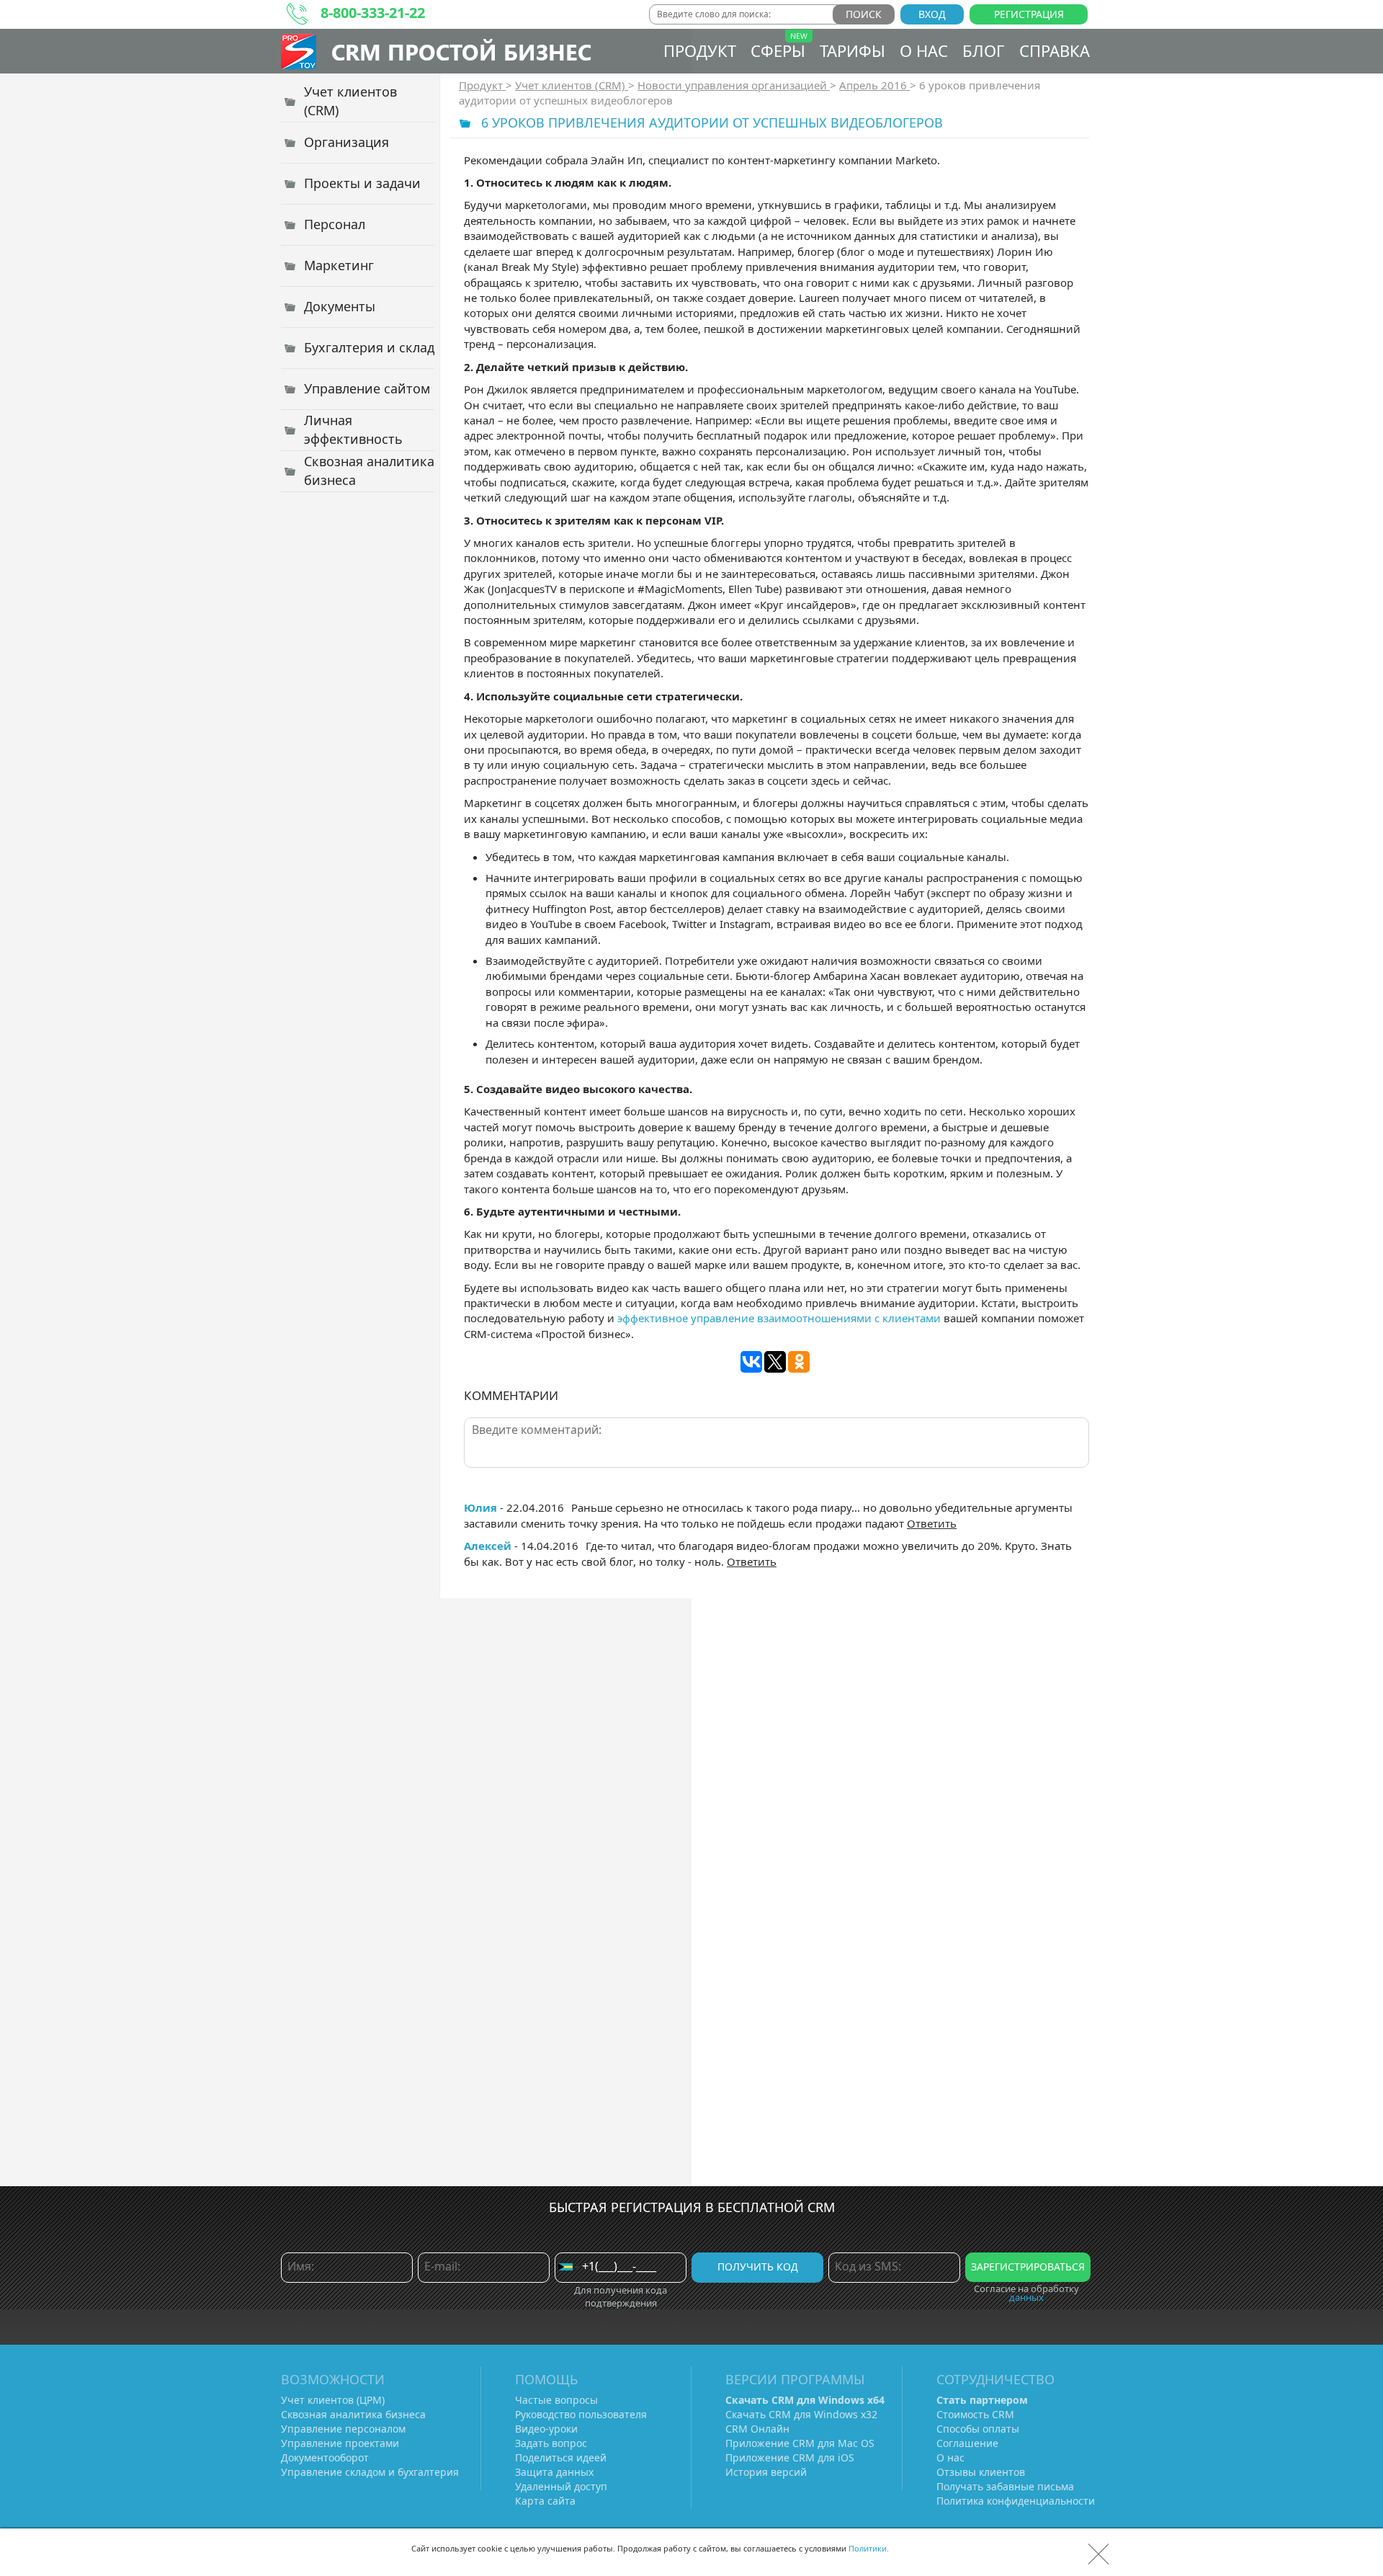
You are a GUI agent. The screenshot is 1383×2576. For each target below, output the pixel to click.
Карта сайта (545, 2501)
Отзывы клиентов (981, 2472)
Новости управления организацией (734, 85)
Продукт (700, 50)
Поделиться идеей (561, 2457)
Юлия (480, 1507)
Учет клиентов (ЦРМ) (333, 2400)
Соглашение (967, 2443)
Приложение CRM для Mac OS (800, 2443)
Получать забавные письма (1005, 2486)
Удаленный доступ (561, 2486)
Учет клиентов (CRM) (572, 85)
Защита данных (554, 2472)
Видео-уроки (546, 2429)
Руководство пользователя (581, 2414)
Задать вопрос (551, 2443)
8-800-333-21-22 (373, 13)
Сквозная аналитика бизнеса (353, 2414)
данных (1026, 2297)
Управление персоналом (343, 2429)
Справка (1055, 50)
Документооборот (325, 2457)
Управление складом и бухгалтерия (370, 2472)
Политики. (869, 2548)
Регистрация (1029, 14)
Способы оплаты (978, 2429)
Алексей (488, 1546)
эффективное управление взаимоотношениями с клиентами (779, 1318)
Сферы (778, 50)
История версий (766, 2472)
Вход (932, 14)
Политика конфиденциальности (1016, 2501)
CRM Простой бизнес (461, 52)
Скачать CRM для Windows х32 (801, 2414)
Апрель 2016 (874, 85)
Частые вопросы (556, 2400)
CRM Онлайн (757, 2429)
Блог (984, 50)
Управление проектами (340, 2443)
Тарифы (852, 50)
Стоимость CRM (975, 2414)
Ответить (932, 1523)
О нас (924, 50)
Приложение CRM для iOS (790, 2457)
